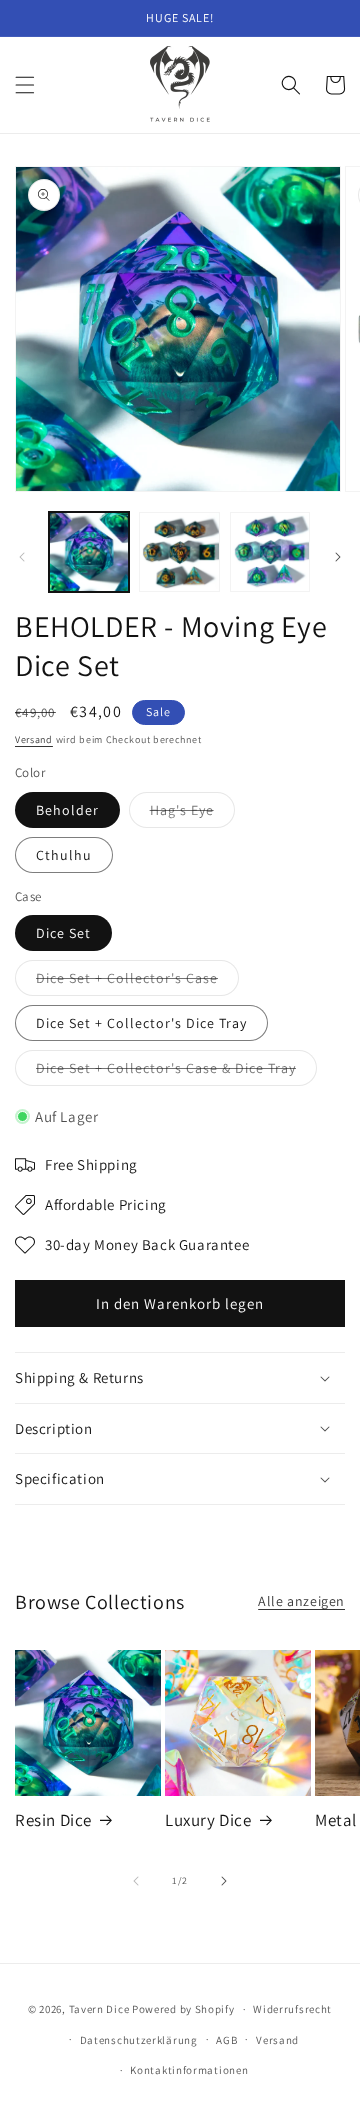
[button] (25, 85)
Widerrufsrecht (292, 2009)
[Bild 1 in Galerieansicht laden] (89, 552)
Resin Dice (53, 1820)
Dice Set (63, 933)
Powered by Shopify (183, 2009)
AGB (226, 2040)
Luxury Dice (208, 1820)
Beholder (67, 810)
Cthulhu (64, 855)
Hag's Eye (192, 814)
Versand (34, 739)
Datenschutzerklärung (139, 2040)
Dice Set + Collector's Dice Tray (141, 1023)
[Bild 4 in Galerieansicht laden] (179, 552)
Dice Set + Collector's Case (137, 982)
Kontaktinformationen (189, 2070)
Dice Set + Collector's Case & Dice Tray (176, 1072)
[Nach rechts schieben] (338, 557)
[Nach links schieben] (22, 557)
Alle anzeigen (301, 1601)
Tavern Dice (99, 2009)
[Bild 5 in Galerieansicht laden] (270, 552)
